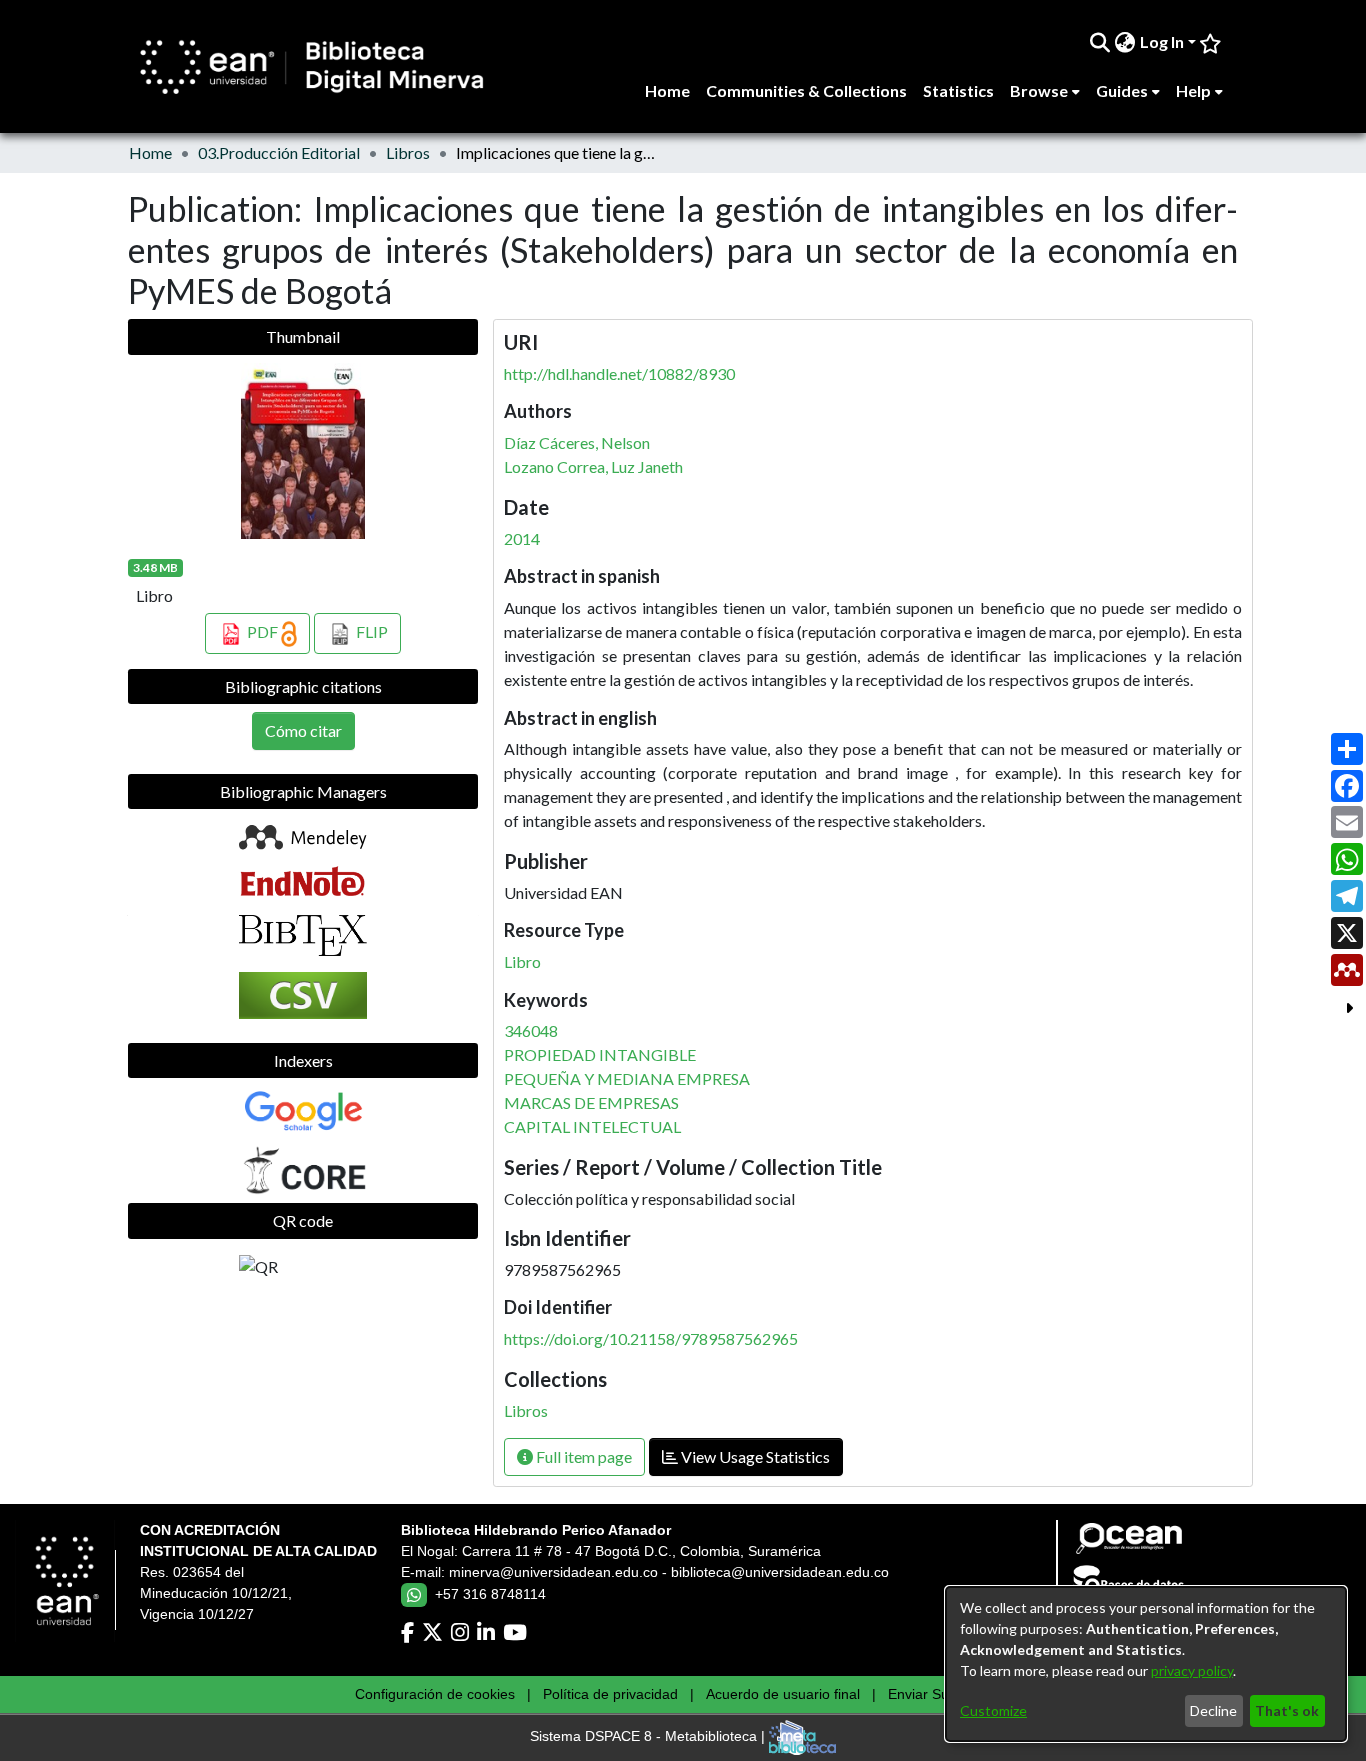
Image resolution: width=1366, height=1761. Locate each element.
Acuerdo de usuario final (783, 1694)
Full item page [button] (582, 1456)
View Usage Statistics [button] (754, 1456)
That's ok (1287, 1710)
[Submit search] (1100, 42)
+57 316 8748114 (490, 1594)
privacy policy (1192, 1670)
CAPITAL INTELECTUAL (592, 1126)
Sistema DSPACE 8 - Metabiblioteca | (649, 1737)
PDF (262, 631)
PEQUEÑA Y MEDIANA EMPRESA (627, 1078)
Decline (1213, 1710)
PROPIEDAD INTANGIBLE (600, 1054)
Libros (408, 152)
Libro (522, 961)
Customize (993, 1710)
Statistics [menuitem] (958, 90)
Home (150, 152)
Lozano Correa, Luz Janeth (593, 466)
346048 (531, 1030)
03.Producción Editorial (279, 152)
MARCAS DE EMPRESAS (591, 1102)
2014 (522, 538)
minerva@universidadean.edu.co (553, 1572)
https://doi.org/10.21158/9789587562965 (651, 1338)
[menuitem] (1125, 42)
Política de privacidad (610, 1694)
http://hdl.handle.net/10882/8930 (619, 373)
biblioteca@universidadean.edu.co (780, 1572)
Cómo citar (303, 730)
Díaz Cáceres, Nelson (577, 442)
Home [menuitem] (667, 90)
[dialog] (1146, 1664)
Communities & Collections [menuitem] (806, 90)
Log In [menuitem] (1162, 41)
